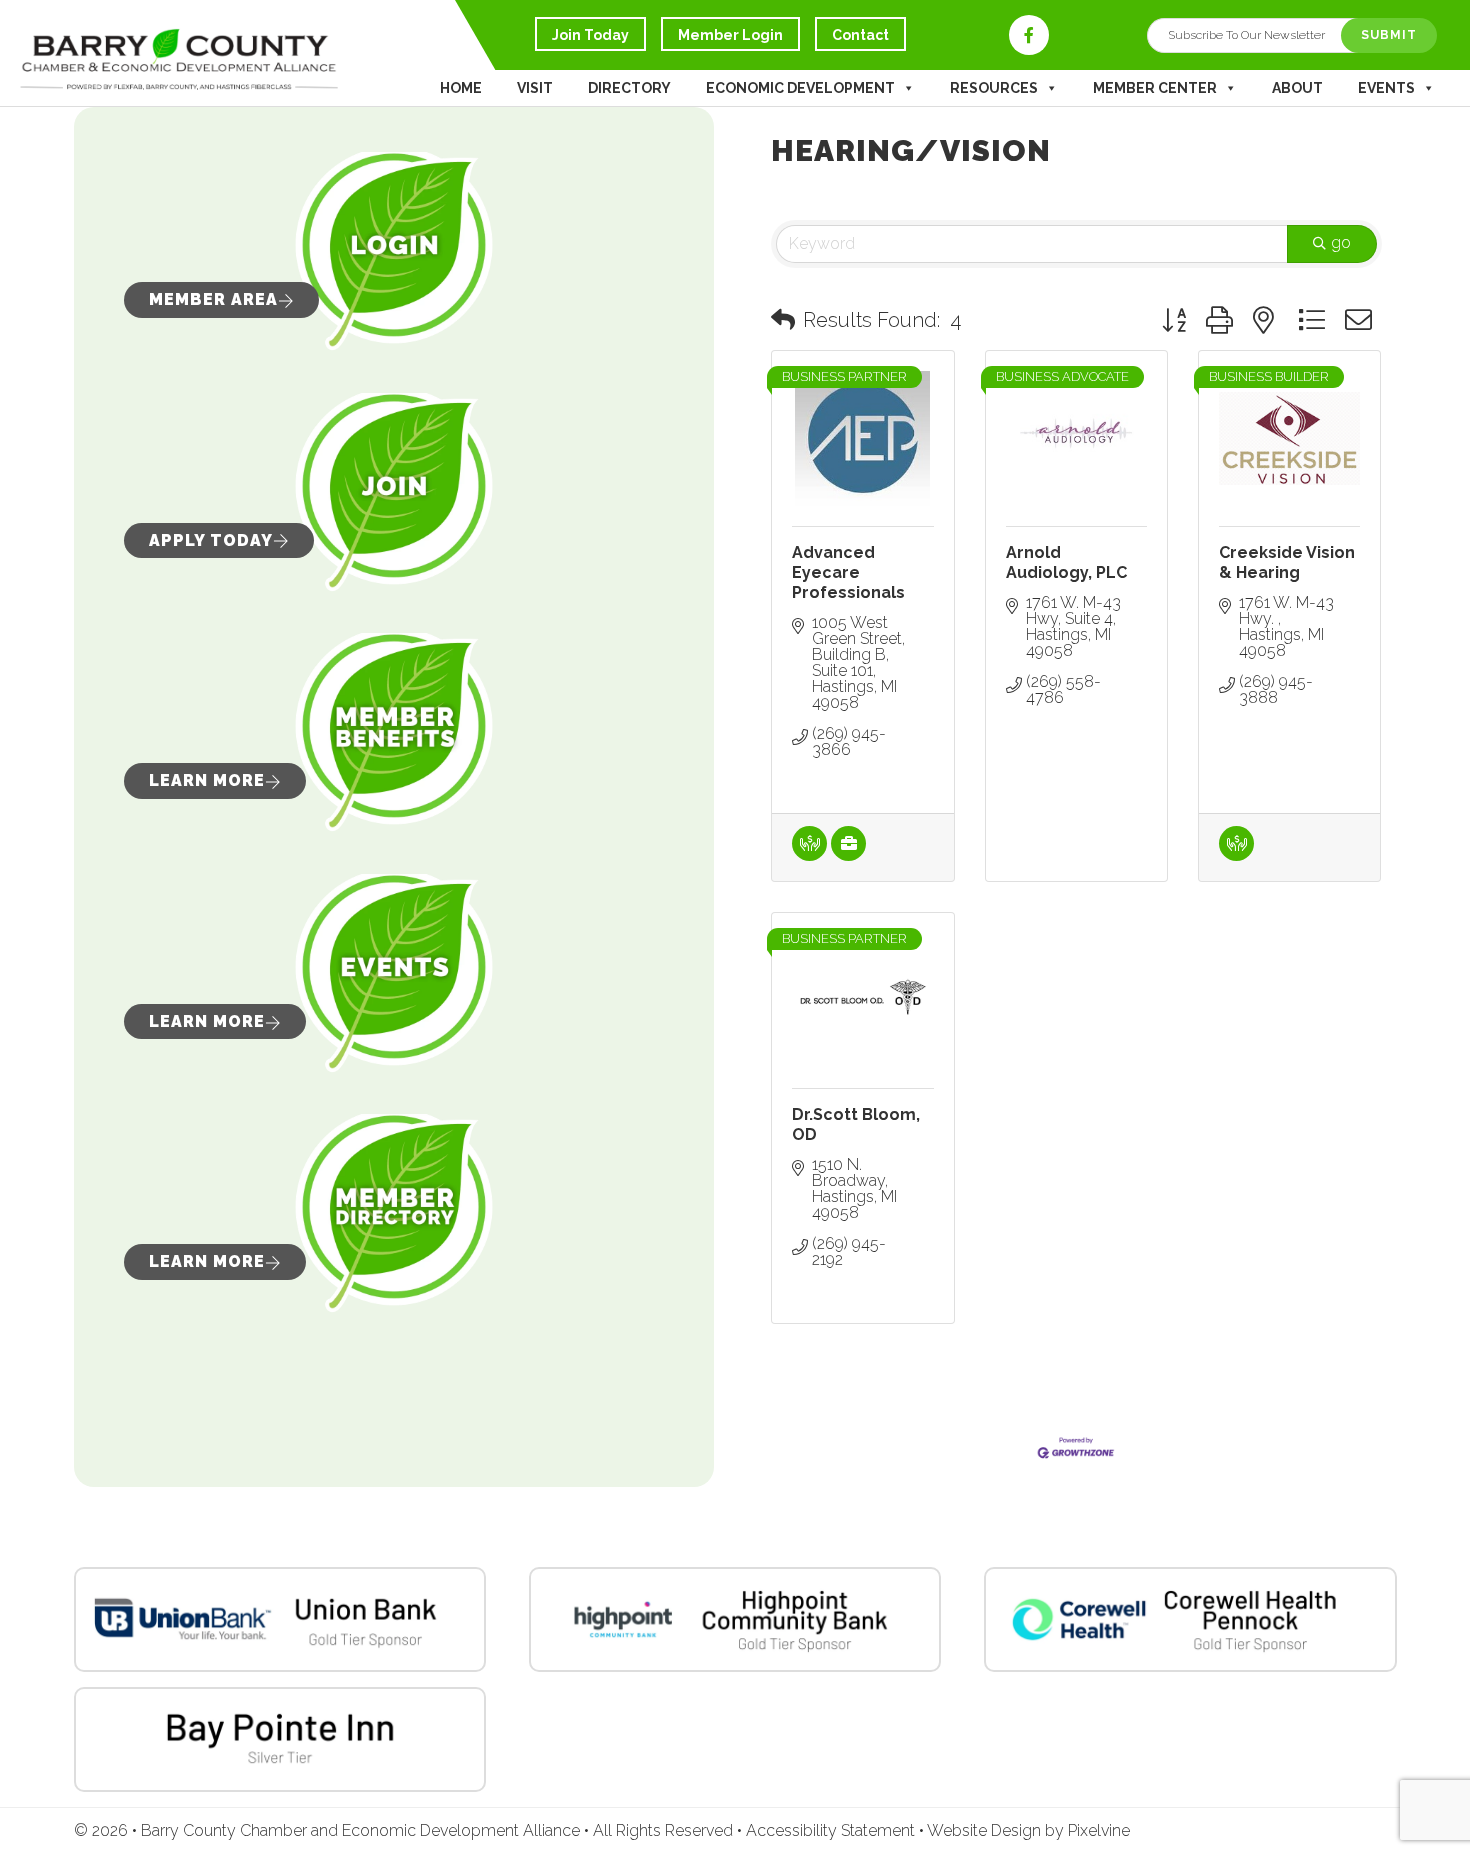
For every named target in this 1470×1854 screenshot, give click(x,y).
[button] (783, 320)
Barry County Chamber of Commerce (270, 78)
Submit (1389, 35)
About (1297, 88)
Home (461, 88)
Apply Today (211, 540)
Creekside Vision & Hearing (1287, 562)
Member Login (730, 35)
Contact (860, 35)
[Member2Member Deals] (809, 855)
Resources (994, 88)
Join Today (590, 35)
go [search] (1341, 242)
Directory (629, 88)
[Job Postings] (848, 855)
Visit (535, 88)
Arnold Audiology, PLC (1066, 562)
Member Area (213, 299)
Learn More (207, 780)
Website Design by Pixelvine (1028, 1830)
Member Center (1155, 88)
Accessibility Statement (832, 1830)
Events (1386, 88)
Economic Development (800, 88)
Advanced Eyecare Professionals (848, 572)
